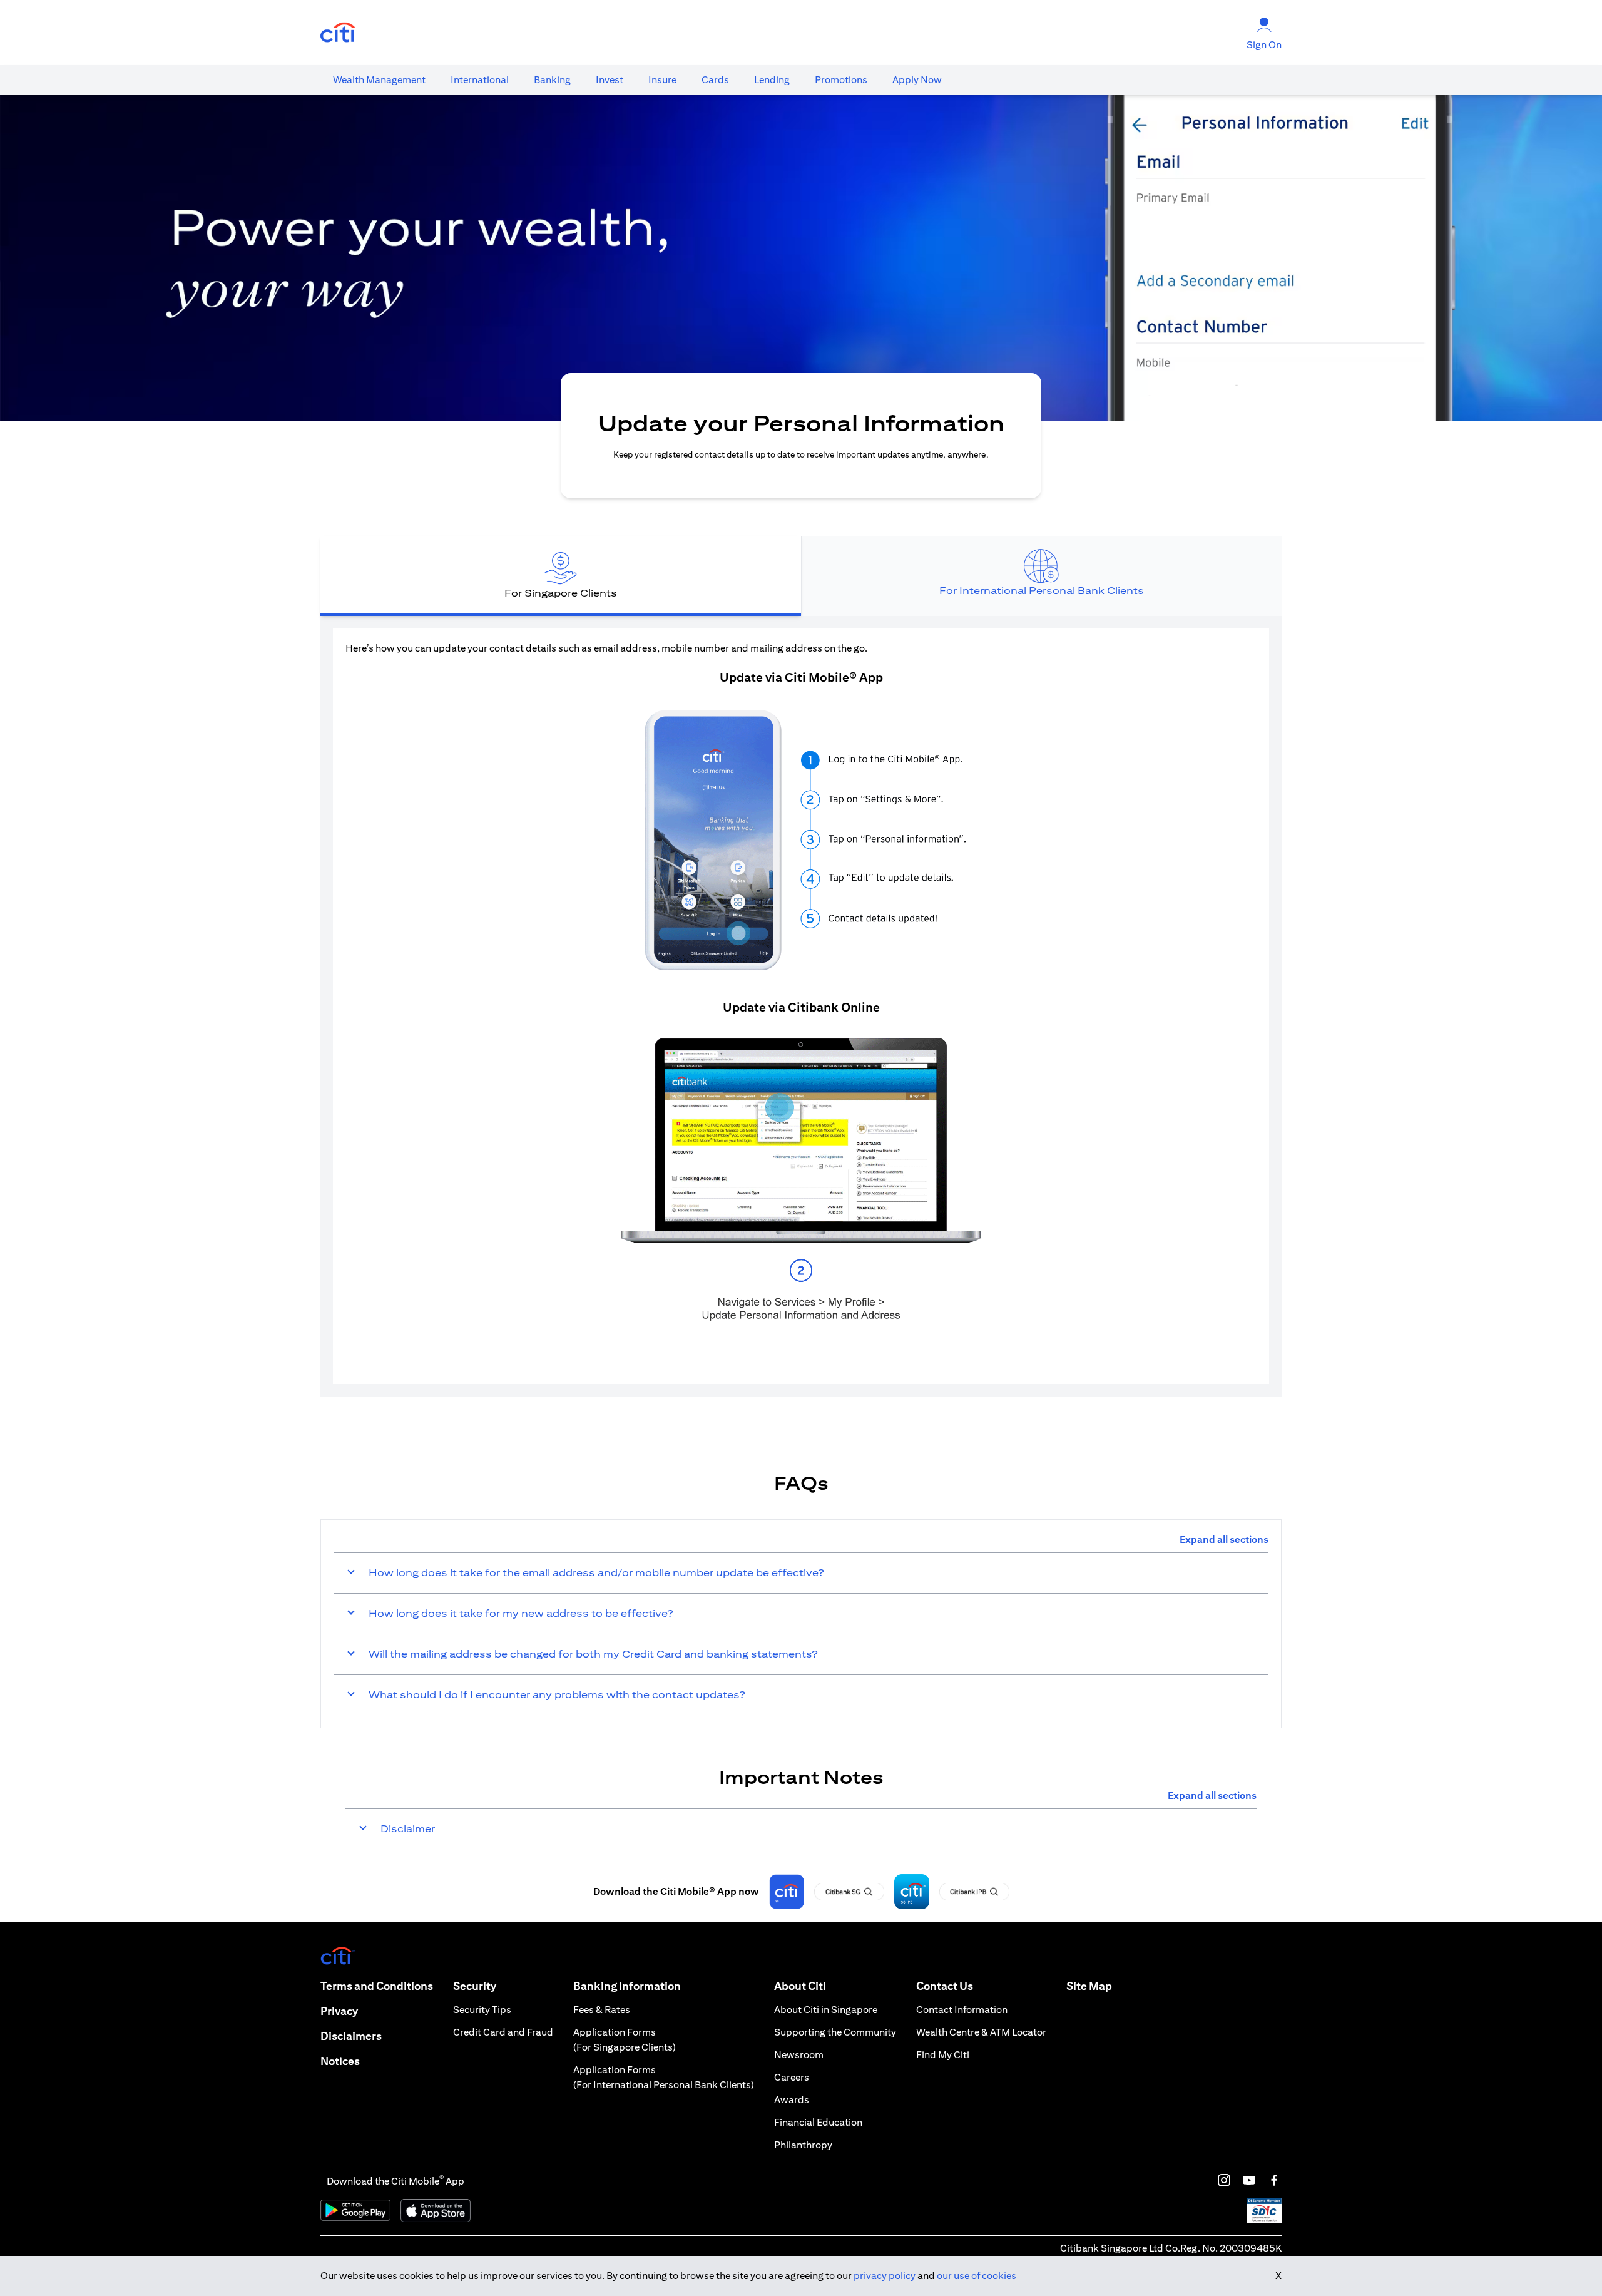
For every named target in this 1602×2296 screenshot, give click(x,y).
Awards (792, 2100)
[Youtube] (1249, 2180)
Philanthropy (803, 2145)
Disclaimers (351, 2036)
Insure (662, 80)
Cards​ (715, 80)
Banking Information (627, 1986)
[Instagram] (1224, 2180)
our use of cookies (977, 2276)
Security (475, 1986)
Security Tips (482, 2010)
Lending (772, 80)
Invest (610, 80)
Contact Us (945, 1986)
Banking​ (552, 80)
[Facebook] (1274, 2180)
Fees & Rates (602, 2010)
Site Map (1089, 1986)
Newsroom (799, 2055)
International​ (480, 80)
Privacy (339, 2011)
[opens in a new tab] (338, 33)
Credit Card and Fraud (503, 2032)
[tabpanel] (801, 1006)
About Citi (800, 1986)
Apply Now (917, 80)
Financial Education (818, 2122)
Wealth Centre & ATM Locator (981, 2032)
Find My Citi (943, 2055)
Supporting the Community (835, 2032)
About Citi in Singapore (826, 2010)
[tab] (379, 80)
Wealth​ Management (379, 80)
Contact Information (962, 2010)
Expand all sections (1224, 1540)
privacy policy (885, 2276)
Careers (792, 2077)
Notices (340, 2061)
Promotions (841, 80)
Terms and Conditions (377, 1986)
